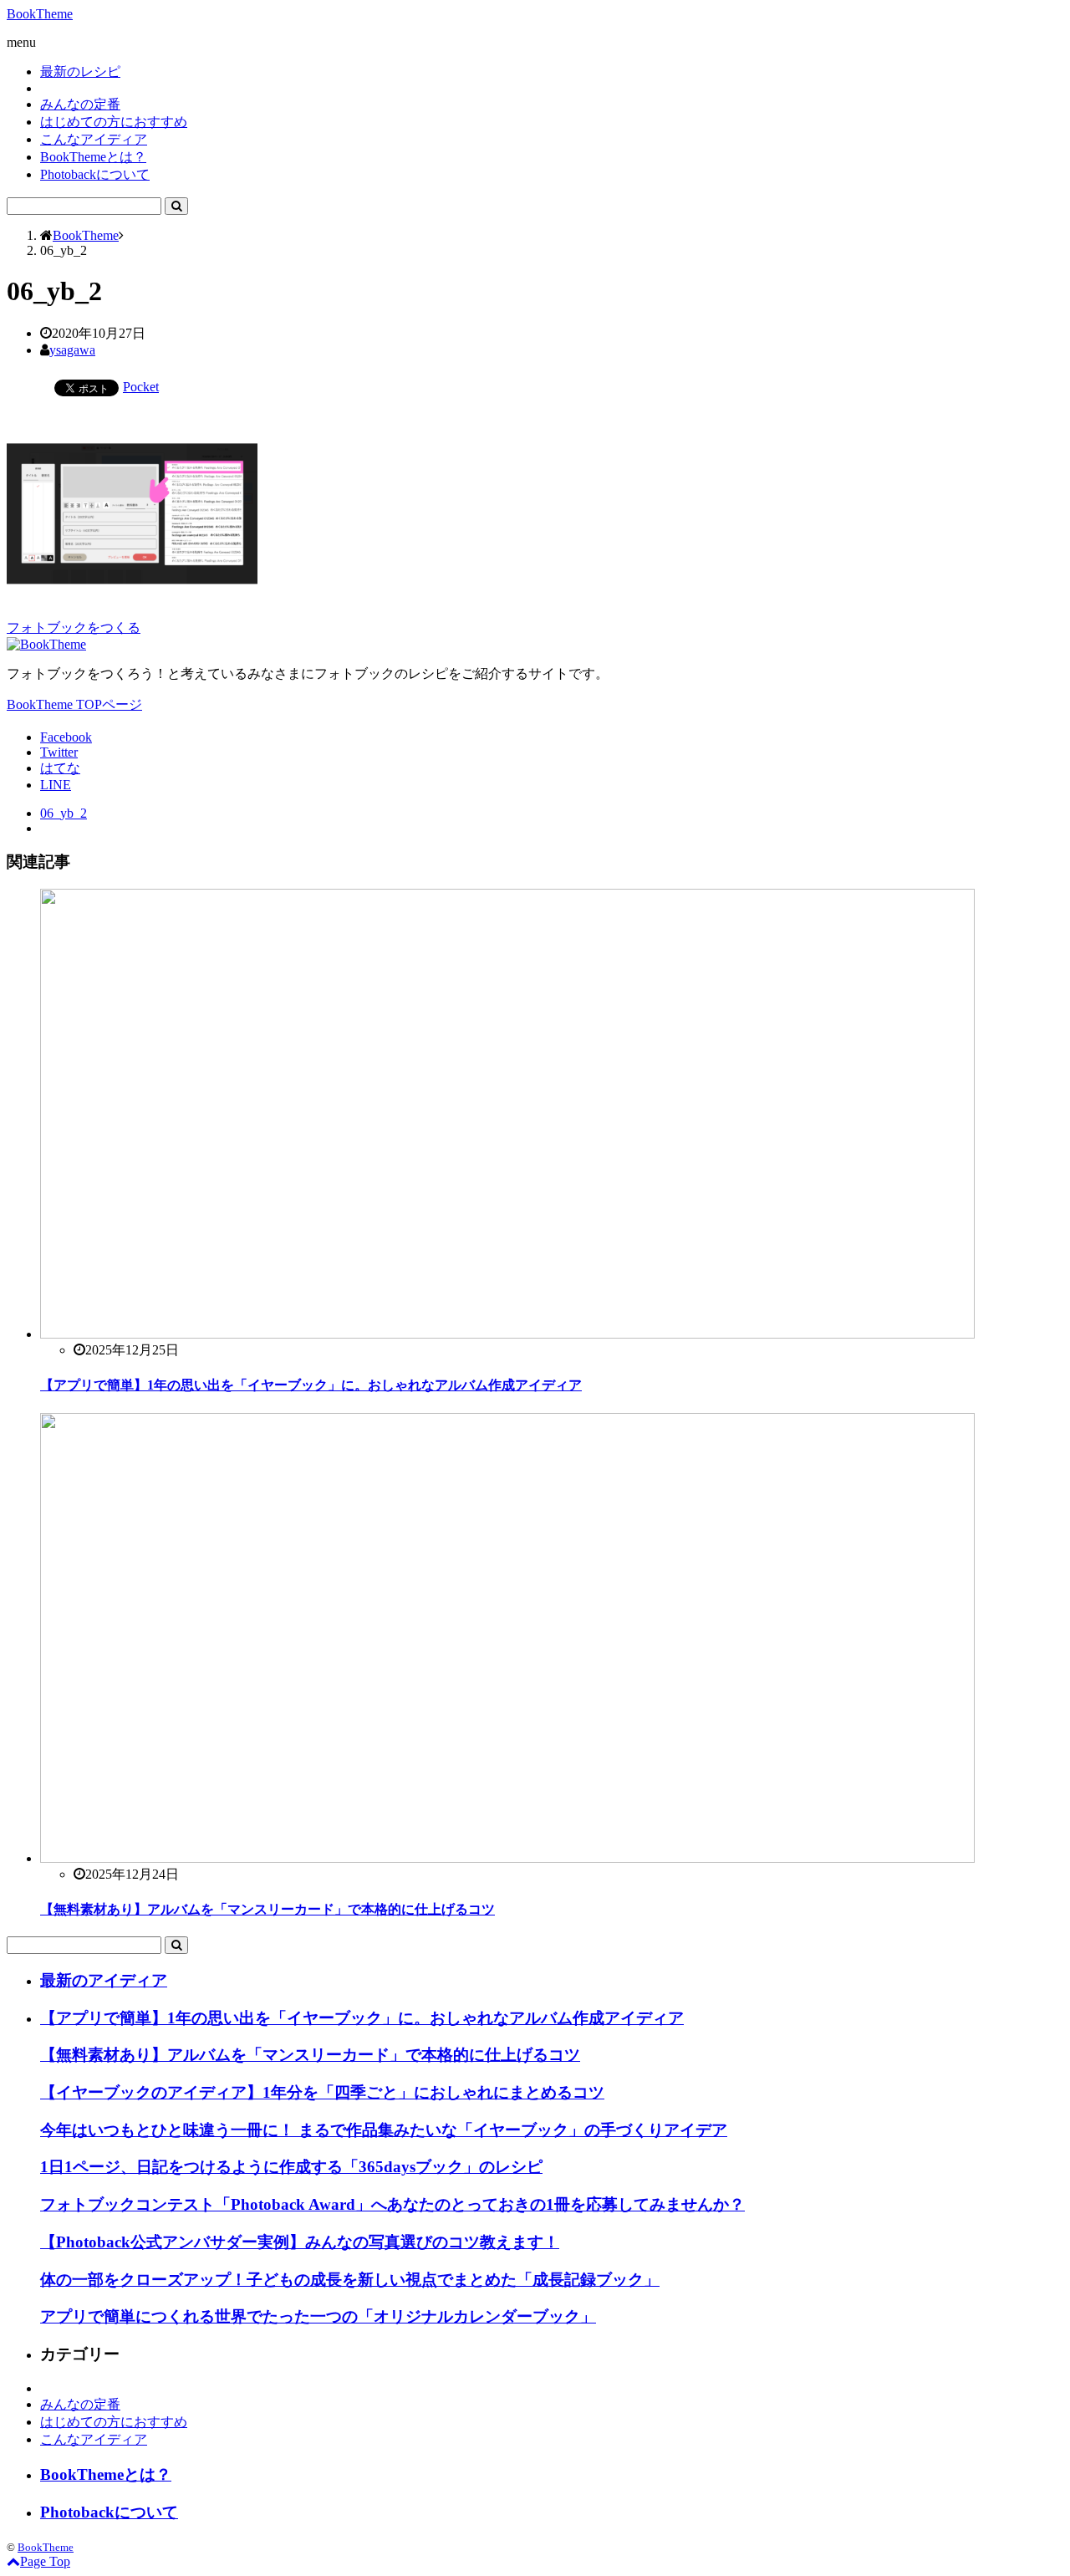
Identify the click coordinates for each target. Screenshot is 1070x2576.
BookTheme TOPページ (74, 704)
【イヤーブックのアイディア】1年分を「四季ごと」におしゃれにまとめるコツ (322, 2092)
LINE (56, 785)
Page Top (45, 2561)
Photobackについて (95, 174)
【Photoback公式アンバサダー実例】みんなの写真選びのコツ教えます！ (300, 2242)
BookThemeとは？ (93, 157)
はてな (60, 768)
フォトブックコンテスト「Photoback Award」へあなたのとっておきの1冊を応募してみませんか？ (392, 2204)
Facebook (66, 737)
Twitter (59, 752)
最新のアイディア (104, 1980)
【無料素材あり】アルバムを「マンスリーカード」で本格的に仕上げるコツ (267, 1909)
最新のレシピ (80, 71)
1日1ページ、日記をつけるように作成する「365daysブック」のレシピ (291, 2167)
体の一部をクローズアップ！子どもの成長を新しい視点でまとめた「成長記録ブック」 (350, 2280)
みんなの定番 (80, 104)
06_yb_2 (64, 813)
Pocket (141, 387)
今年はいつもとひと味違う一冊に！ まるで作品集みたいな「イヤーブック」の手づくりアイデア (384, 2130)
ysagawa (72, 350)
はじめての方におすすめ (114, 122)
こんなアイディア (94, 139)
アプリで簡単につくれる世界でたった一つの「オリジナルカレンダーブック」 (318, 2316)
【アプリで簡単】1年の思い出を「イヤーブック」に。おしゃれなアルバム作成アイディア (311, 1385)
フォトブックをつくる (74, 627)
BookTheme (40, 14)
